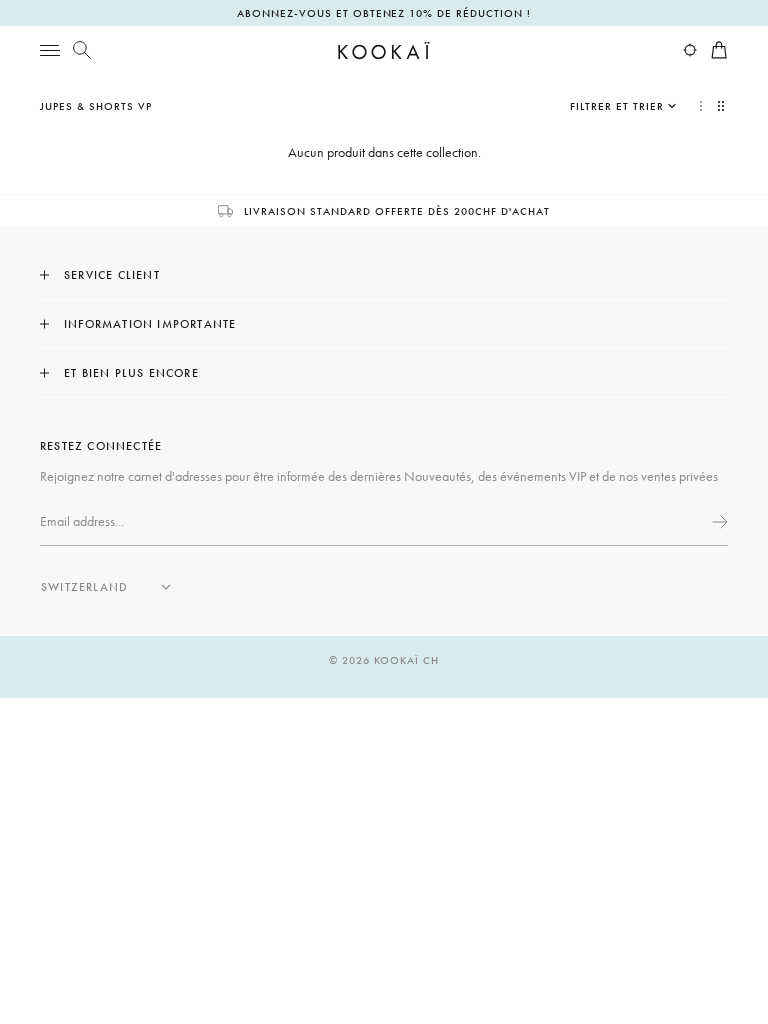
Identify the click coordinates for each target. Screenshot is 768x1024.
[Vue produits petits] (723, 106)
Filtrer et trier (617, 106)
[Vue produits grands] (701, 106)
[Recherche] (82, 50)
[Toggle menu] (50, 50)
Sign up (718, 522)
